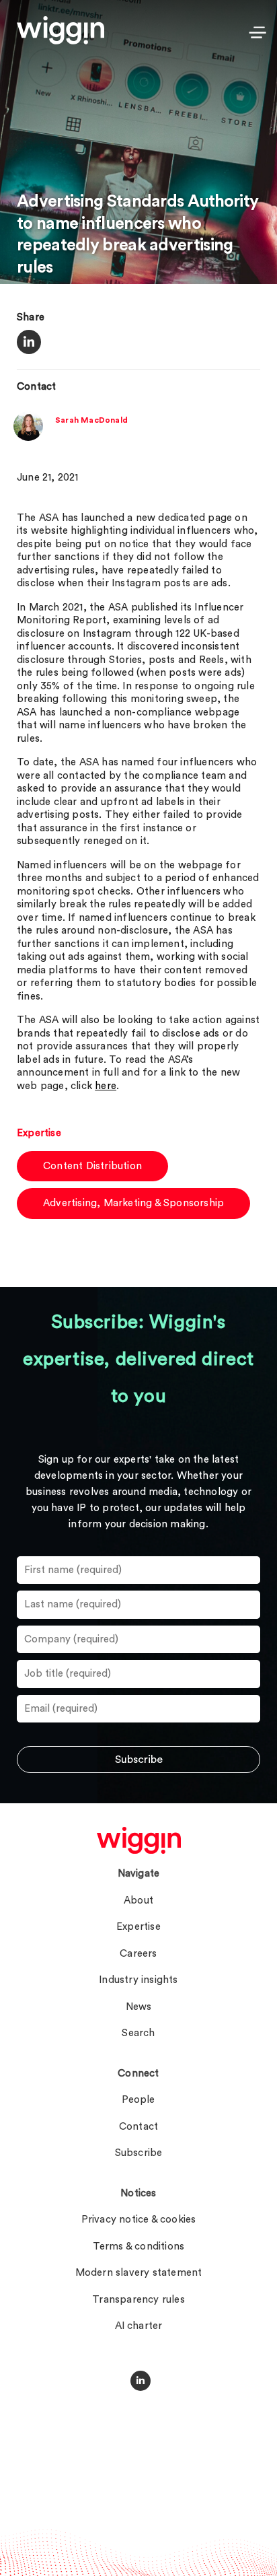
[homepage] (139, 1840)
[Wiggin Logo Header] (61, 30)
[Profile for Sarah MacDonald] (28, 438)
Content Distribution (92, 1166)
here (106, 1086)
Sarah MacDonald (91, 420)
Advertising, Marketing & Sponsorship (133, 1203)
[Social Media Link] (141, 2381)
